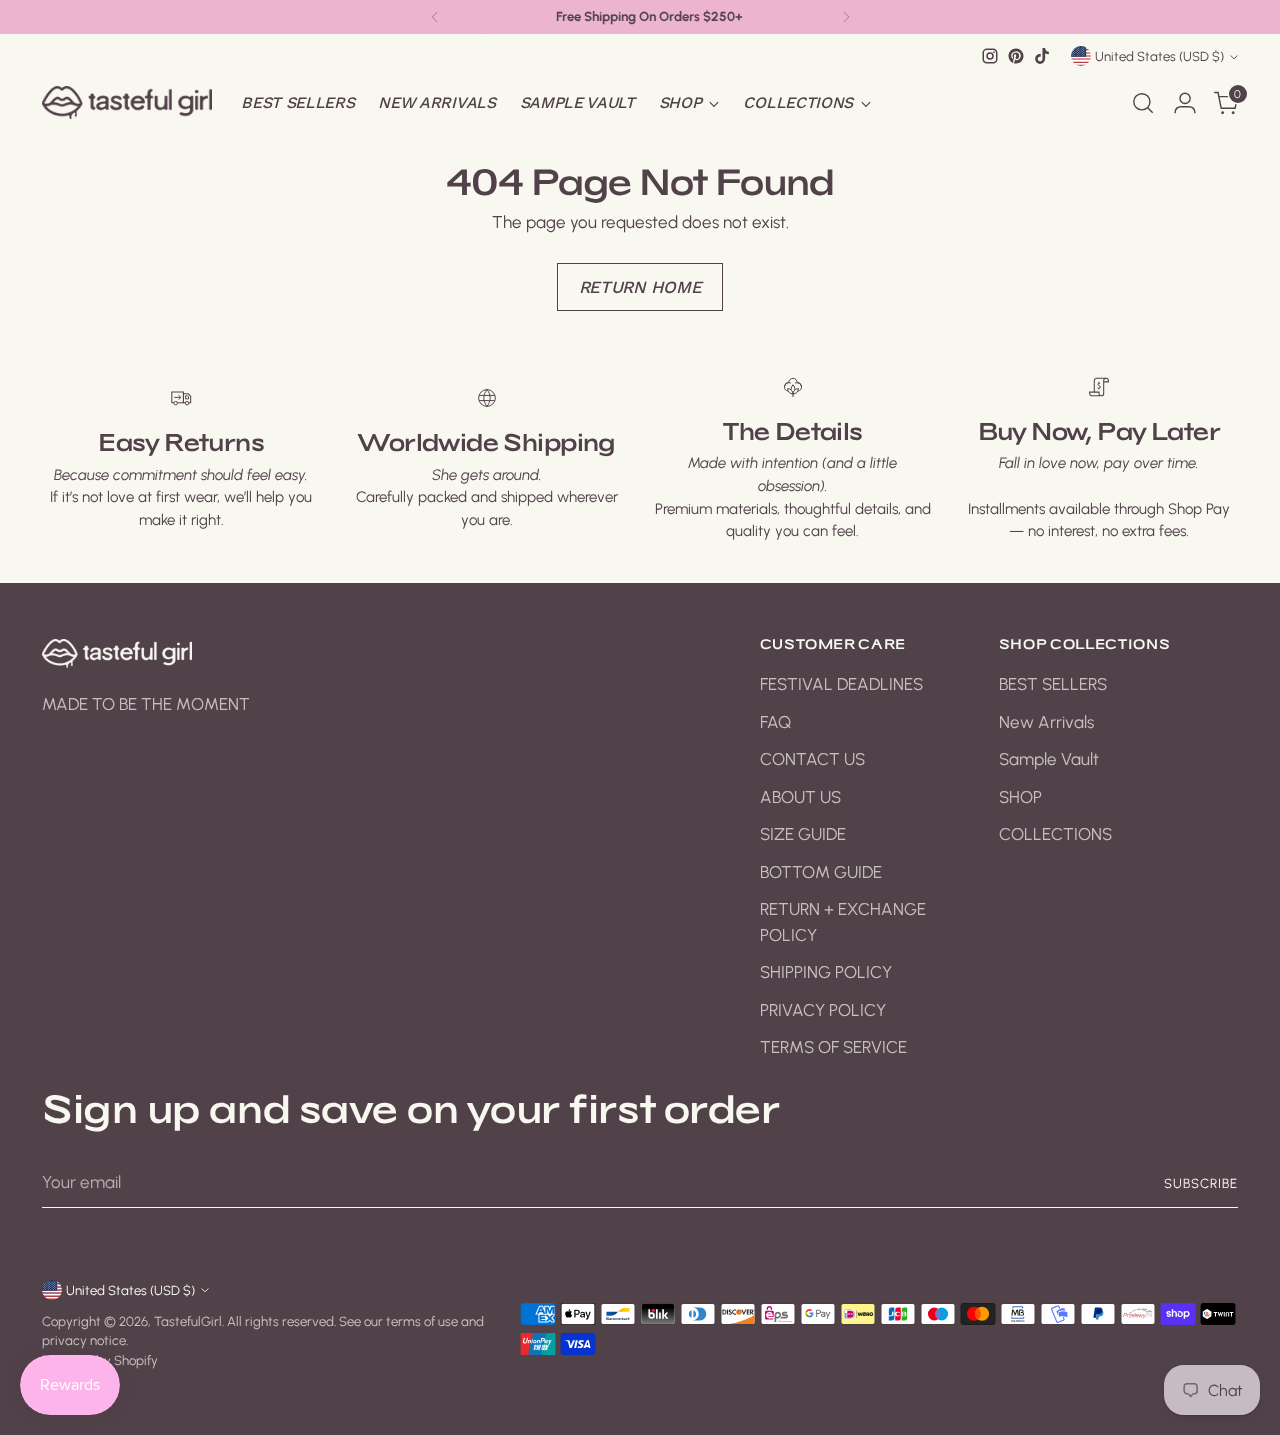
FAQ (775, 722)
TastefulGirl (188, 1321)
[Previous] (435, 17)
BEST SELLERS (1053, 684)
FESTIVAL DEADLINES (841, 684)
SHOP (1020, 797)
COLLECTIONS (1055, 834)
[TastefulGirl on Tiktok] (1042, 56)
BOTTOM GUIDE (821, 872)
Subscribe (1201, 1183)
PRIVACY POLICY (823, 1010)
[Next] (846, 17)
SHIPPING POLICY (826, 972)
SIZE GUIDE (803, 834)
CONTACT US (812, 759)
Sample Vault (1049, 759)
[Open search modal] (1143, 103)
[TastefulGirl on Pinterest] (1016, 56)
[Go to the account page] (1185, 103)
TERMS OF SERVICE (833, 1047)
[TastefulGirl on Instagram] (990, 56)
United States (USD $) (1159, 56)
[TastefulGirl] (127, 102)
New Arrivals (1046, 722)
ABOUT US (800, 797)
